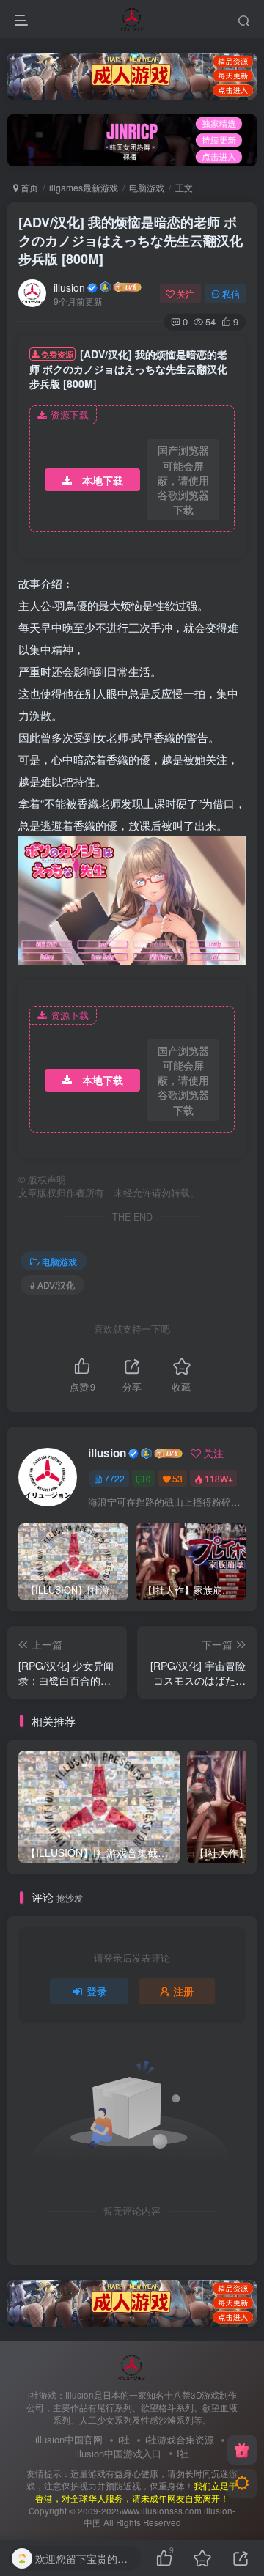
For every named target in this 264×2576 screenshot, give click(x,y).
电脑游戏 (147, 187)
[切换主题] (242, 2484)
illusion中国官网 (69, 2439)
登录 (97, 1991)
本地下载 (103, 480)
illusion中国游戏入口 (118, 2453)
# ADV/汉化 (52, 1285)
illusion (69, 287)
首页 (28, 187)
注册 (183, 1991)
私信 (231, 294)
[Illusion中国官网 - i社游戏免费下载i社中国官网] (132, 2365)
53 (177, 1478)
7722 (114, 1478)
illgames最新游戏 (84, 187)
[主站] (242, 2450)
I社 (183, 2453)
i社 (124, 2439)
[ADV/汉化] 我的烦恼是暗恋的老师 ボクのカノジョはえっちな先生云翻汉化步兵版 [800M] (131, 240)
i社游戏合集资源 (180, 2439)
